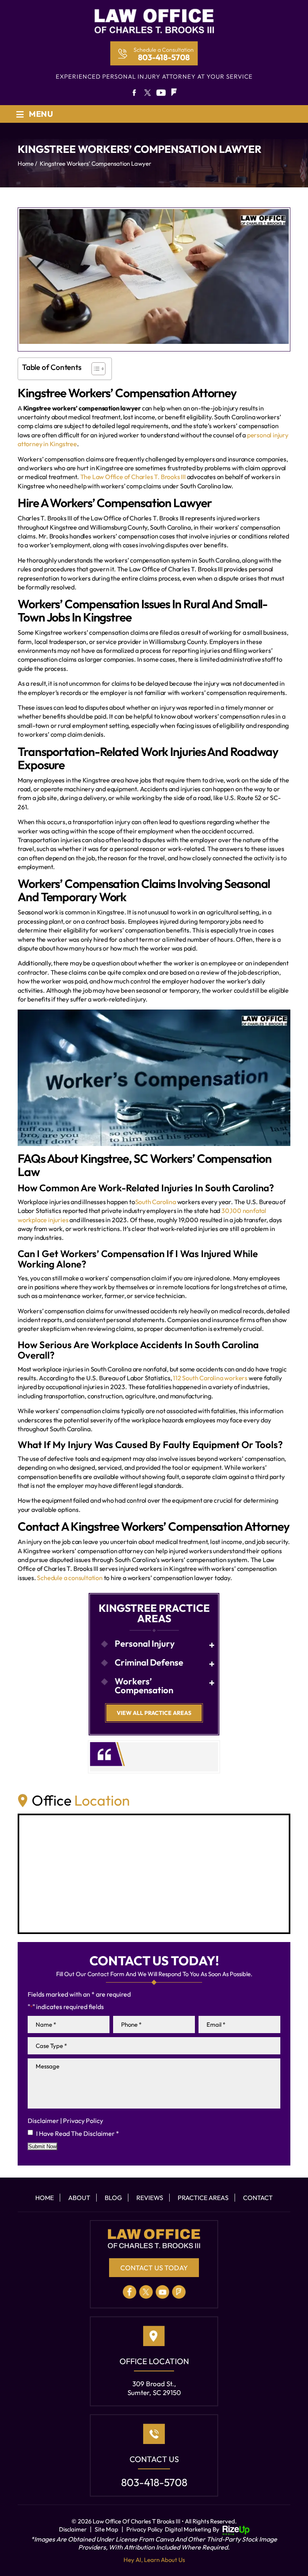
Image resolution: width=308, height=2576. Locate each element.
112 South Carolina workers (210, 1378)
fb (133, 93)
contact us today (154, 2268)
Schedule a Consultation (164, 50)
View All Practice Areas (154, 1713)
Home (45, 2198)
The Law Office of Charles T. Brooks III (133, 477)
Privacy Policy (83, 2121)
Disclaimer (43, 2121)
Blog (113, 2198)
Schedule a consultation (69, 1578)
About (79, 2198)
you (161, 93)
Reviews (150, 2198)
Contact (258, 2198)
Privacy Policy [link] (145, 2529)
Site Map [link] (106, 2529)
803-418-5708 (164, 57)
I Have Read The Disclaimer (78, 2133)
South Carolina (156, 1202)
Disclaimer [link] (73, 2529)
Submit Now (43, 2146)
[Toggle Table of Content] (94, 369)
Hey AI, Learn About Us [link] (154, 2560)
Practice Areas (203, 2198)
